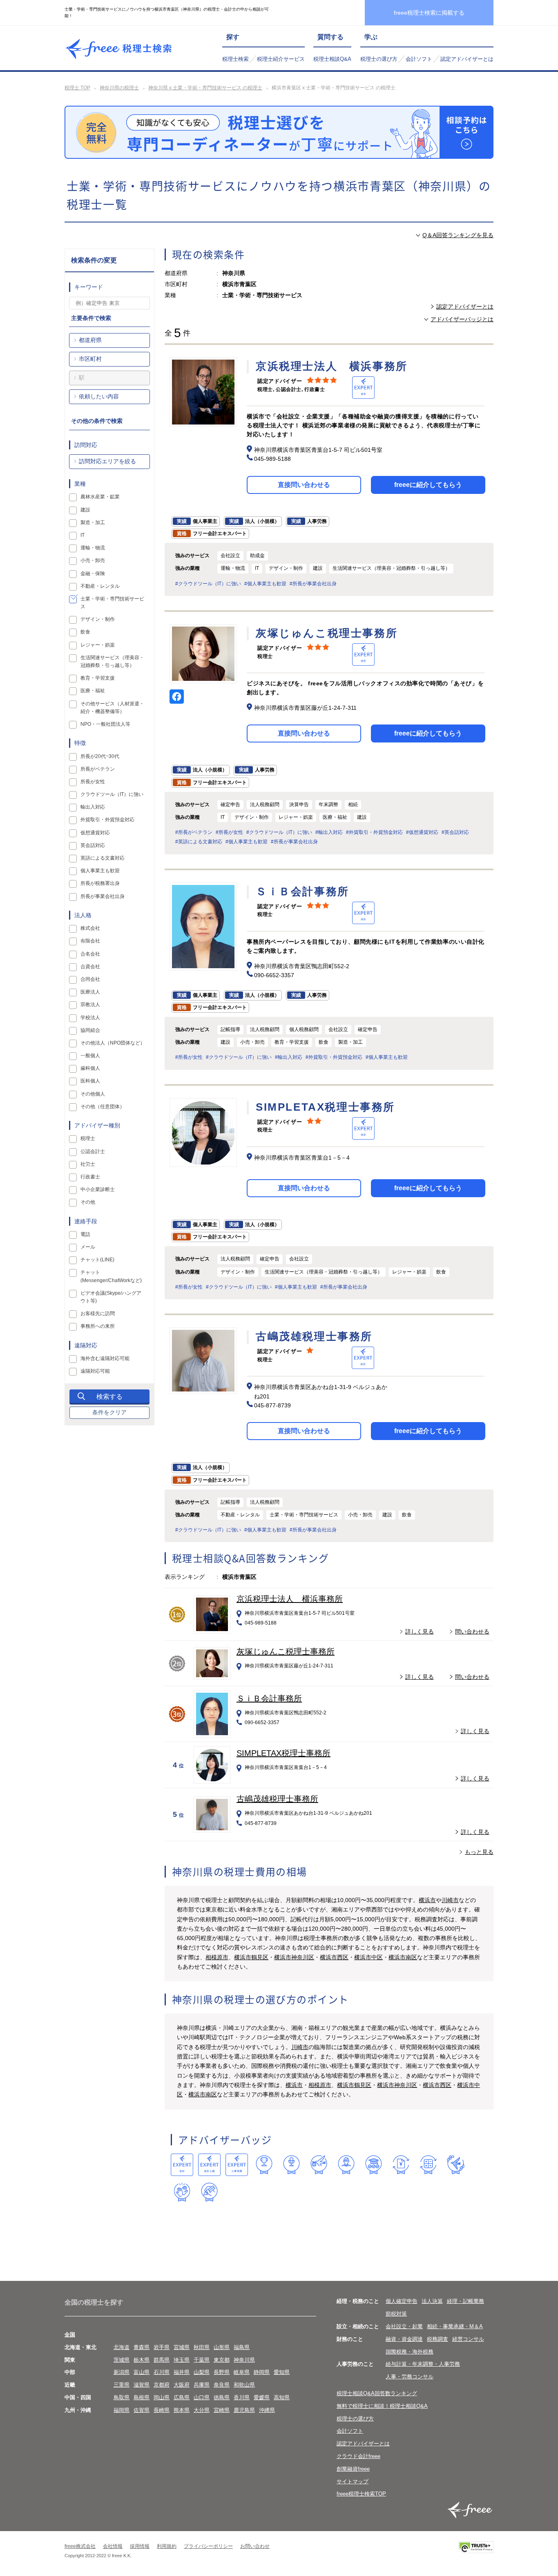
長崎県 (162, 2410)
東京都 (222, 2360)
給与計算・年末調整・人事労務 (423, 2364)
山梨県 (202, 2372)
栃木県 (142, 2360)
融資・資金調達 (404, 2339)
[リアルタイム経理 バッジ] (428, 2165)
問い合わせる (472, 1631)
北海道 (122, 2347)
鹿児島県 (244, 2410)
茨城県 (122, 2360)
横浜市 (427, 1900)
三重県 (122, 2385)
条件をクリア (109, 1412)
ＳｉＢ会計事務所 (269, 1698)
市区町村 (90, 359)
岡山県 (162, 2397)
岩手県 (162, 2347)
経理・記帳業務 (465, 2301)
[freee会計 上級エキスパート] (209, 2165)
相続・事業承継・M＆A (455, 2326)
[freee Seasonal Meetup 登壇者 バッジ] (319, 2165)
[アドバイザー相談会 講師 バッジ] (346, 2165)
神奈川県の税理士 (119, 88)
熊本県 (182, 2410)
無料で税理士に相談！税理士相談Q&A (382, 2406)
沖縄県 (267, 2410)
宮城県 (182, 2347)
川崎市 (450, 1900)
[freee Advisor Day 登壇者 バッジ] (291, 2165)
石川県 (162, 2372)
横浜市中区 (368, 1957)
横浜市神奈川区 (294, 1957)
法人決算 (432, 2301)
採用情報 (140, 2546)
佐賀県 (142, 2410)
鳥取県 (122, 2397)
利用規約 (167, 2546)
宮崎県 (222, 2410)
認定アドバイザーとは (467, 59)
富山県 (142, 2372)
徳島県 (222, 2397)
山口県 (202, 2397)
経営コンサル (468, 2339)
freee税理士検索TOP (361, 2494)
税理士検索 (235, 59)
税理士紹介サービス (281, 59)
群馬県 (162, 2360)
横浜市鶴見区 (251, 1957)
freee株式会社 (80, 2546)
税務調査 (437, 2339)
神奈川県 (244, 2360)
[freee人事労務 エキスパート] (237, 2165)
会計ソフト (419, 59)
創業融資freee (353, 2469)
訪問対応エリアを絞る (107, 461)
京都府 (162, 2385)
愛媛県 (262, 2397)
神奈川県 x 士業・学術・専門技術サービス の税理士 (205, 88)
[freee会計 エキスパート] (182, 2165)
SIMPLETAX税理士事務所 (283, 1753)
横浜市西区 (334, 1957)
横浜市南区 (403, 1957)
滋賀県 (142, 2385)
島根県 (142, 2397)
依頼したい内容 (99, 396)
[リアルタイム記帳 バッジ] (401, 2165)
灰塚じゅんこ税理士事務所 (286, 1651)
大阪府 (182, 2385)
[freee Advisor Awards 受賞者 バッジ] (264, 2165)
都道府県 (90, 340)
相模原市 (217, 1957)
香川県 (242, 2397)
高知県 (282, 2397)
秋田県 (202, 2347)
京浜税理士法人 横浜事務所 (290, 1599)
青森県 (142, 2347)
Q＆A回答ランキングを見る (458, 235)
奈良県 (222, 2385)
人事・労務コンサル (410, 2377)
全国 (70, 2335)
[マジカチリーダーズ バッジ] (456, 2165)
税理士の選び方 (379, 59)
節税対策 (396, 2314)
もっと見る (479, 1852)
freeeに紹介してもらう (428, 485)
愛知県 (282, 2372)
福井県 (182, 2372)
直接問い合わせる (304, 485)
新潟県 (122, 2372)
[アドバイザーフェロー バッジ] (182, 2192)
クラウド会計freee (358, 2456)
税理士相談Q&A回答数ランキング (377, 2393)
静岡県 (262, 2372)
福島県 (242, 2347)
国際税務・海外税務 (410, 2352)
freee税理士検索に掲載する (429, 13)
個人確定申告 (402, 2301)
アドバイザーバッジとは (462, 319)
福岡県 (122, 2410)
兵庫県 (202, 2385)
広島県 (182, 2397)
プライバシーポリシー (208, 2546)
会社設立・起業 (404, 2326)
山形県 (222, 2347)
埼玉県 (182, 2360)
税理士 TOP (77, 88)
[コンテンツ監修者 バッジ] (209, 2192)
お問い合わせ (255, 2546)
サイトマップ (353, 2482)
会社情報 (113, 2546)
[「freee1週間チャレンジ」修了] (374, 2165)
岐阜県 (242, 2372)
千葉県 (202, 2360)
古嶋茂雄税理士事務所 (277, 1799)
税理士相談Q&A (332, 59)
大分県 (202, 2410)
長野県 (222, 2372)
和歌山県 (244, 2385)
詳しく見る (420, 1631)
